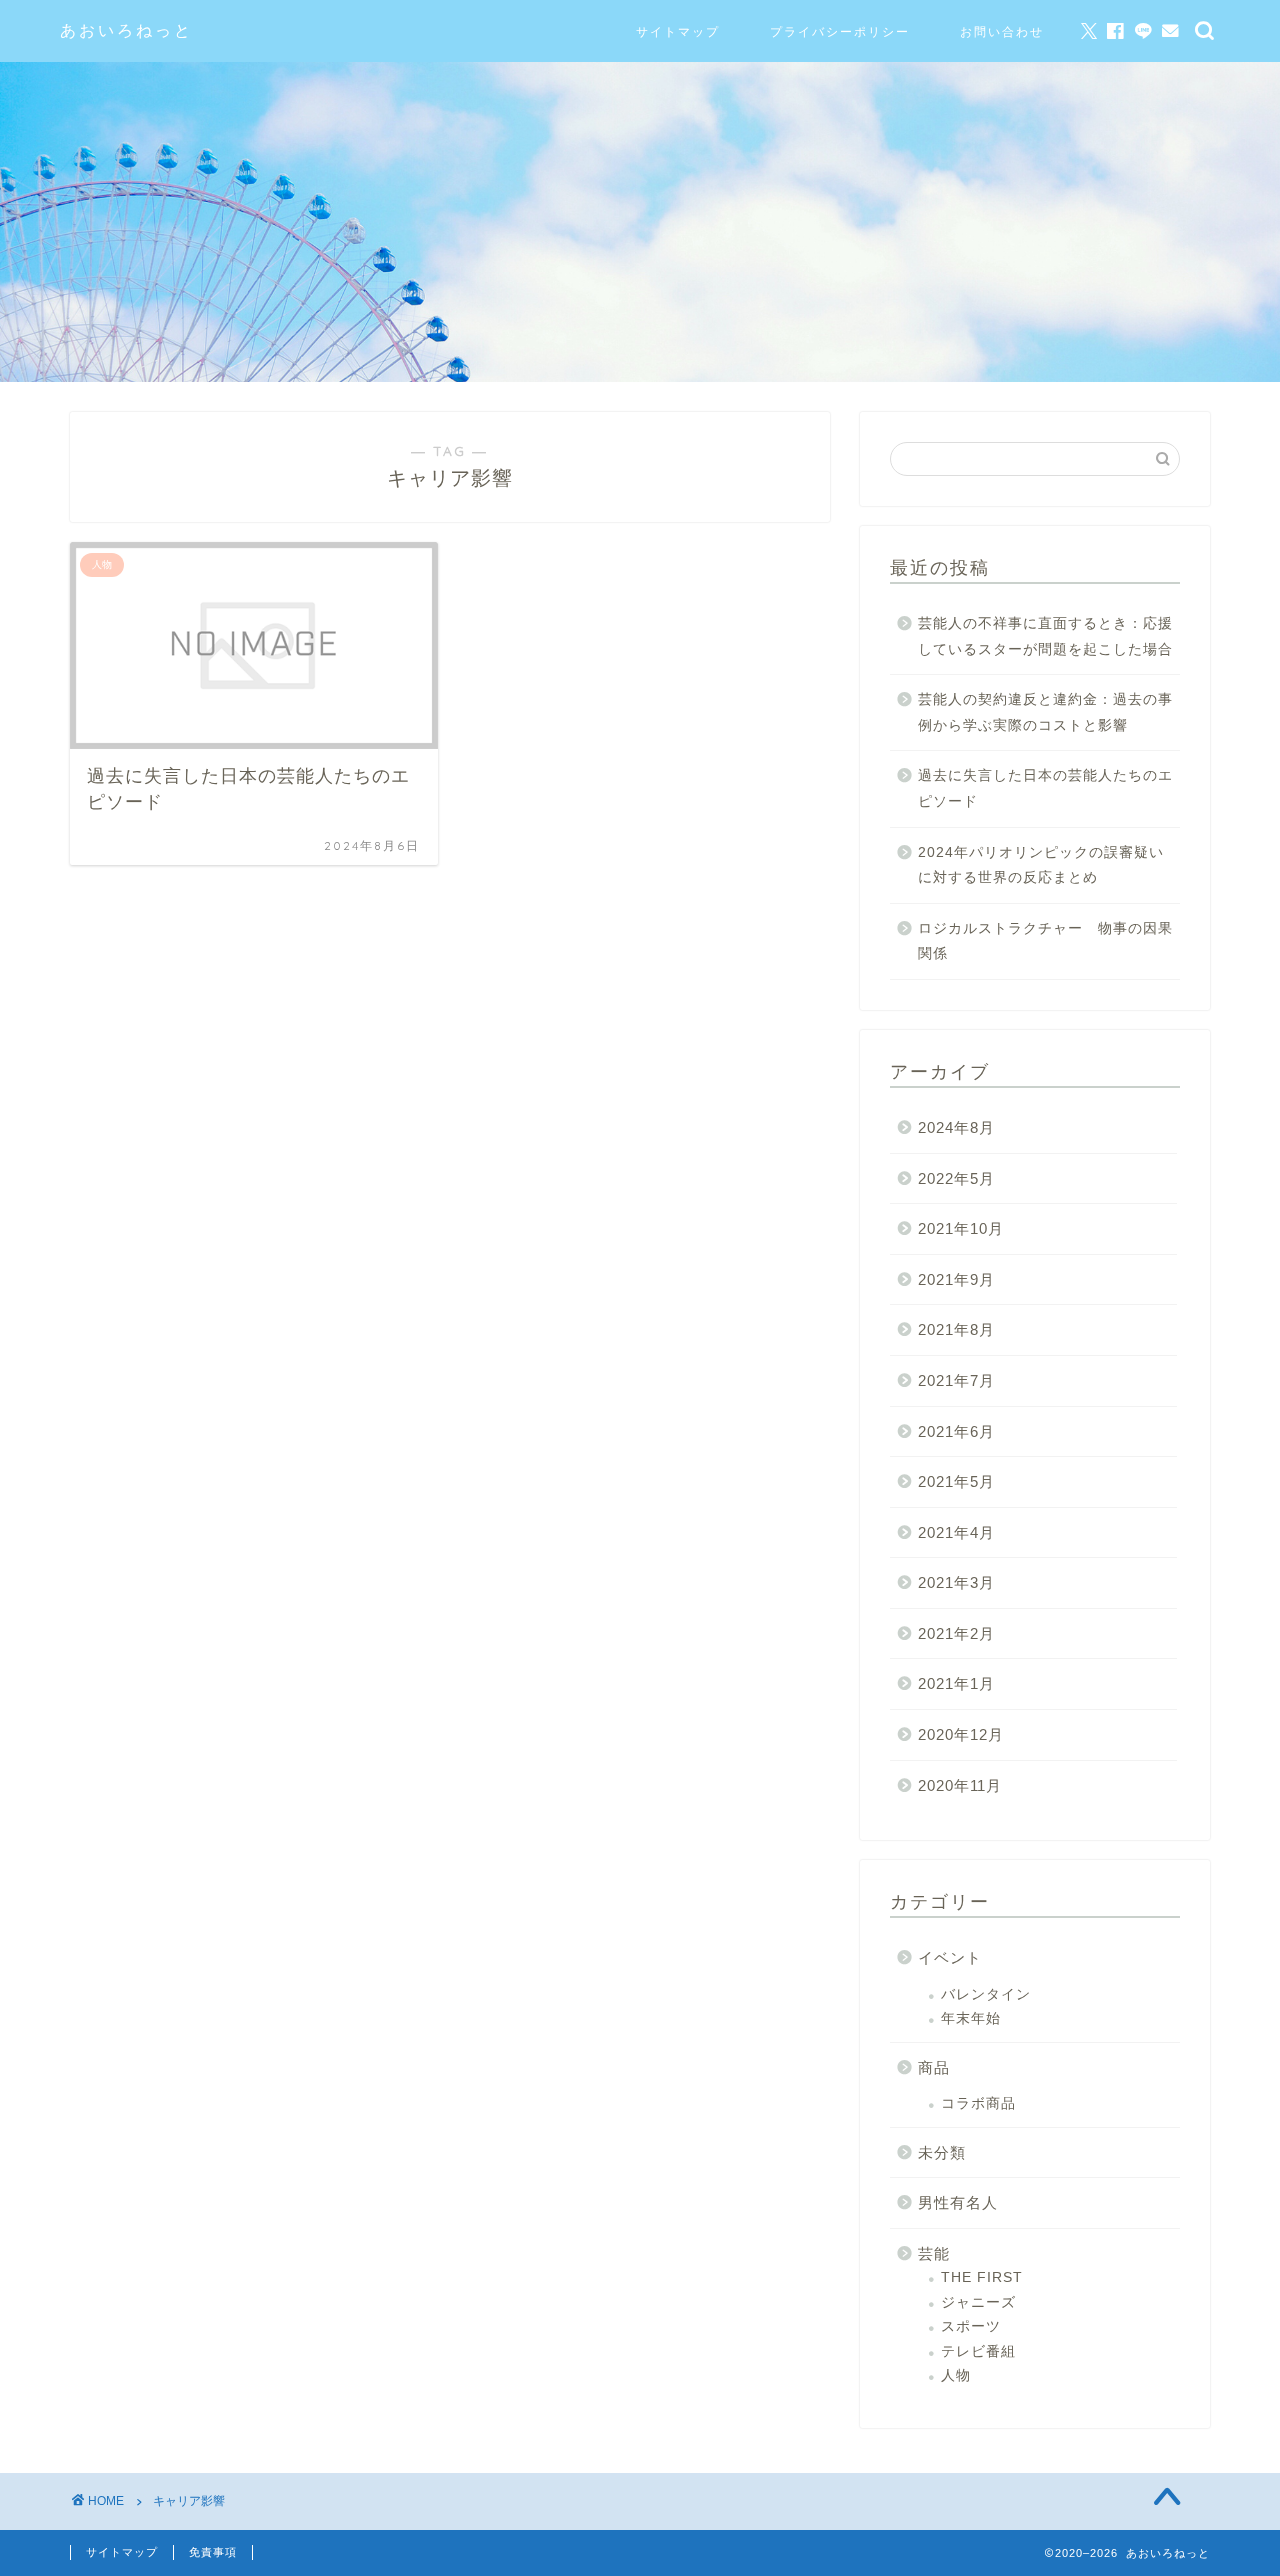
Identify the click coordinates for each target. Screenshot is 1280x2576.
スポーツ (971, 2326)
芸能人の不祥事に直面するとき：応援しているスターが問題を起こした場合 (1045, 636)
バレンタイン (986, 1994)
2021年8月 (956, 1329)
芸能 (934, 2253)
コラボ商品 (978, 2103)
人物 (956, 2375)
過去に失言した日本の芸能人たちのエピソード (1045, 788)
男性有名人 (958, 2202)
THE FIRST (982, 2277)
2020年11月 (960, 1785)
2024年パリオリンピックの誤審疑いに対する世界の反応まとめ (1041, 865)
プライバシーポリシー (840, 31)
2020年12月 (961, 1734)
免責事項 (213, 2552)
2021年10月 (961, 1228)
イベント (950, 1957)
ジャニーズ (978, 2302)
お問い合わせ (1002, 31)
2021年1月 (956, 1683)
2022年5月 (956, 1178)
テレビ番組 (978, 2351)
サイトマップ (678, 31)
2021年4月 (956, 1532)
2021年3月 (956, 1582)
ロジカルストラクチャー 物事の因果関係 (1045, 941)
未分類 (942, 2152)
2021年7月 (956, 1380)
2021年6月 (956, 1431)
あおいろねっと (126, 30)
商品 (934, 2067)
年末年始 (971, 2018)
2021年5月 (956, 1481)
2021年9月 (956, 1279)
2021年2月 (956, 1633)
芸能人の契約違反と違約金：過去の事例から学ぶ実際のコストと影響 (1045, 712)
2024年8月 (956, 1127)
